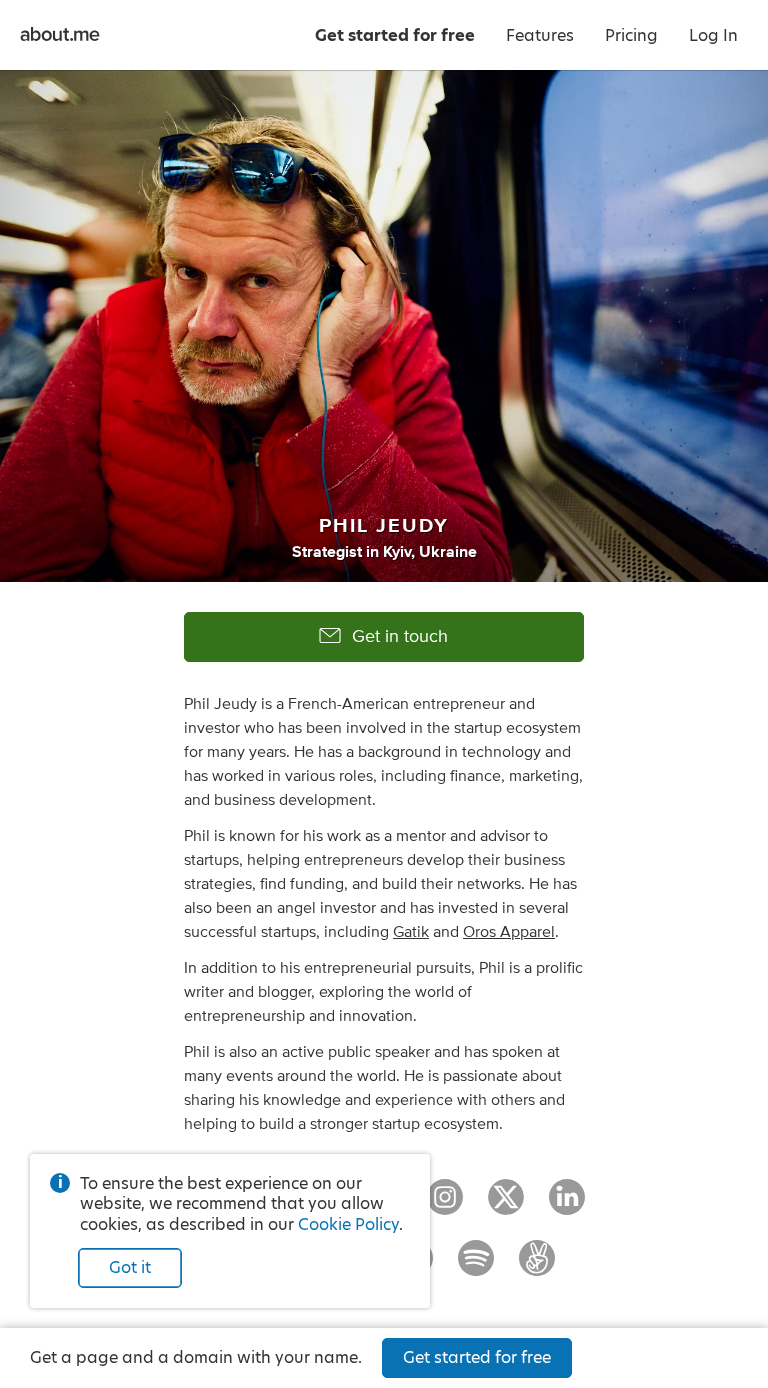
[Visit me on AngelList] (537, 1267)
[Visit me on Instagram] (445, 1206)
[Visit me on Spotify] (476, 1267)
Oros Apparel (509, 932)
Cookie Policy (348, 1224)
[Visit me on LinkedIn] (567, 1206)
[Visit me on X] (506, 1206)
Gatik (411, 932)
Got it (130, 1267)
